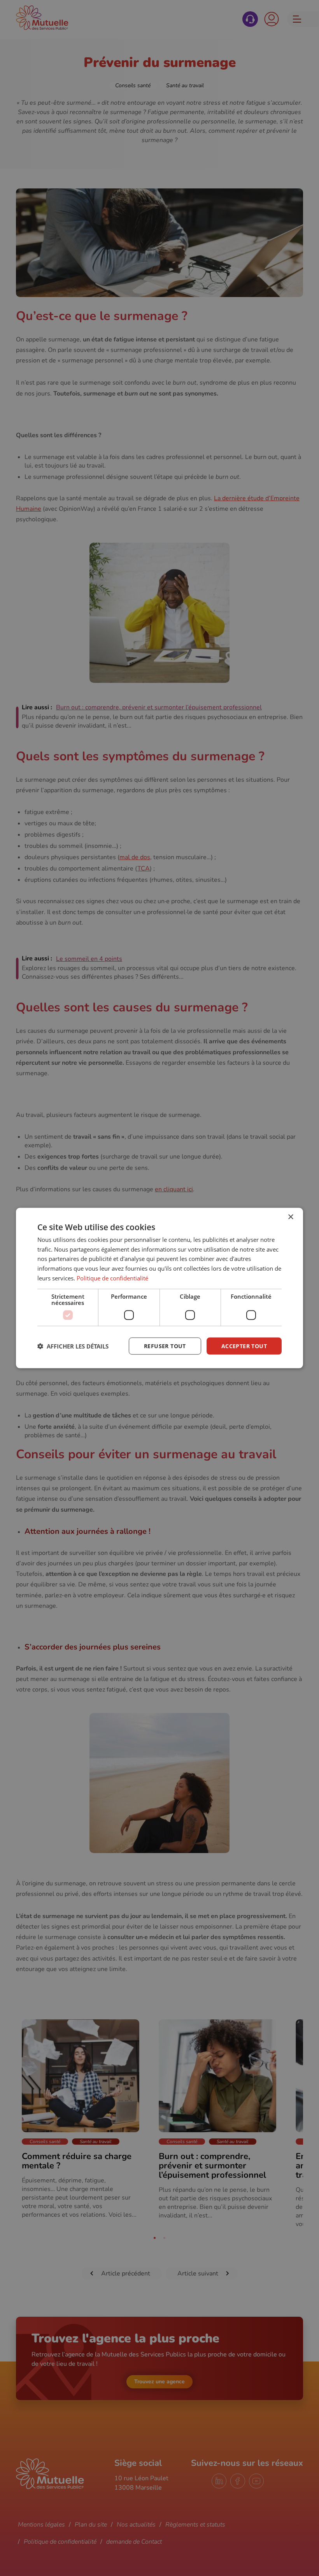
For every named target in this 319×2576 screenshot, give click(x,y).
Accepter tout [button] (244, 1346)
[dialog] (159, 1288)
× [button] (290, 1217)
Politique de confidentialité (112, 1278)
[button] (73, 1346)
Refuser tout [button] (165, 1346)
